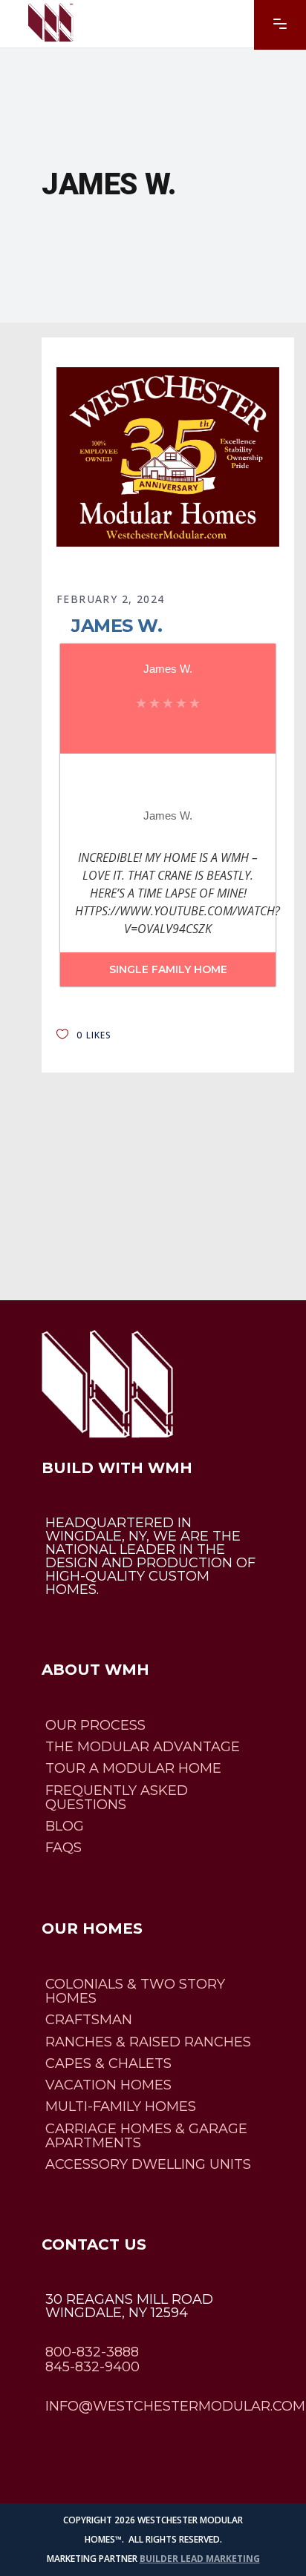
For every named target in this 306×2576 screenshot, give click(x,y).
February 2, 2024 (110, 599)
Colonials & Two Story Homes (135, 1991)
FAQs (64, 1848)
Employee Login (92, 2446)
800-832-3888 (92, 2353)
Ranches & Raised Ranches (148, 2042)
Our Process (95, 1725)
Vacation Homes (108, 2085)
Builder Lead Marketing (200, 2559)
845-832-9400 (92, 2367)
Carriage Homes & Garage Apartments (146, 2136)
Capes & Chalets (108, 2063)
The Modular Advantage (143, 1747)
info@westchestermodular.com (175, 2406)
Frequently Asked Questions (117, 1798)
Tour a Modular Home (133, 1769)
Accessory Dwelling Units (148, 2164)
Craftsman (89, 2020)
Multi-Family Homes (121, 2107)
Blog (65, 1826)
